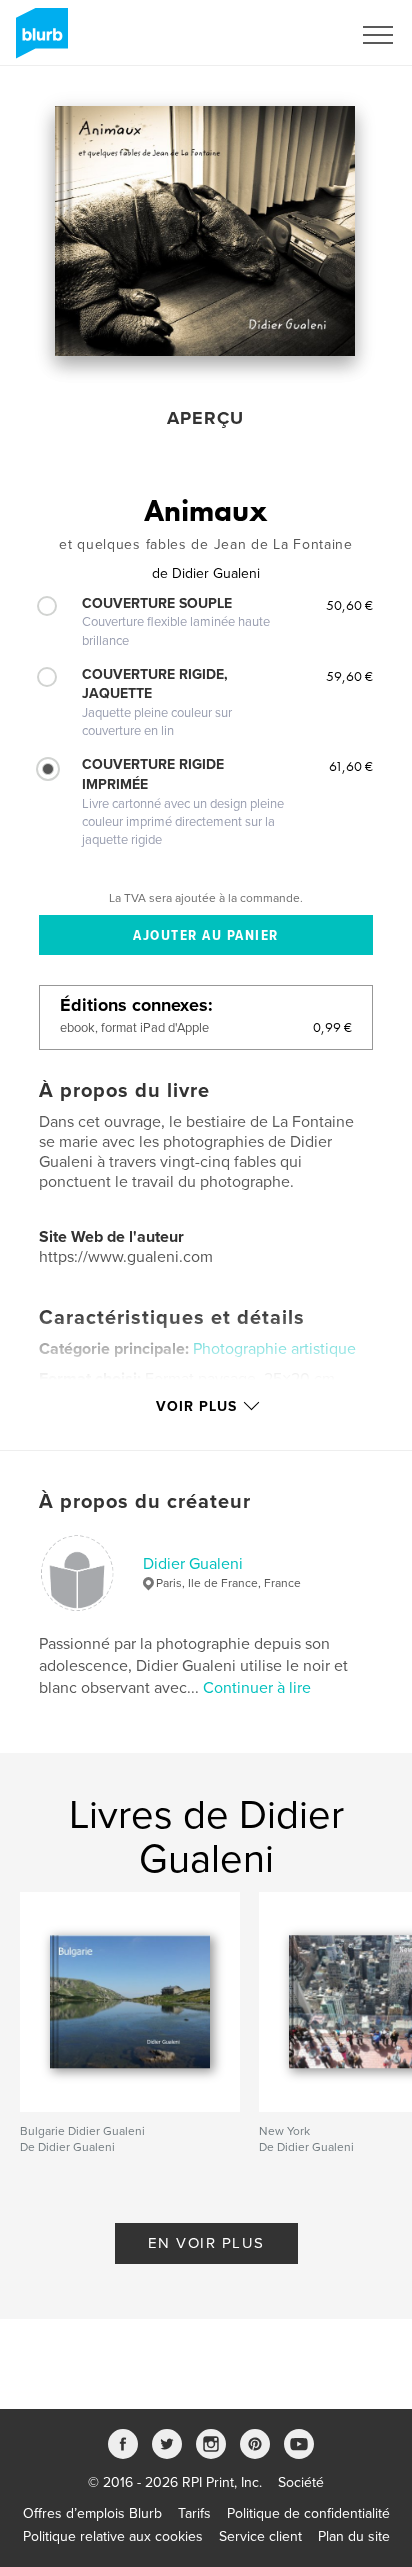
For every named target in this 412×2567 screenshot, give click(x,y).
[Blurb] (38, 41)
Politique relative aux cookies (113, 2536)
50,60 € (349, 605)
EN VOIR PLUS (206, 2243)
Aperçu (205, 418)
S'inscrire (296, 35)
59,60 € (349, 676)
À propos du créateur (145, 1502)
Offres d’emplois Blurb (92, 2513)
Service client (260, 2536)
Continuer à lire (257, 1688)
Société (301, 2482)
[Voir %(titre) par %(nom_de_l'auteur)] (205, 231)
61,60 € (351, 766)
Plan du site (354, 2536)
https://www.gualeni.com (126, 1257)
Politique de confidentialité (308, 2513)
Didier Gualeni (193, 1564)
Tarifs (194, 2513)
